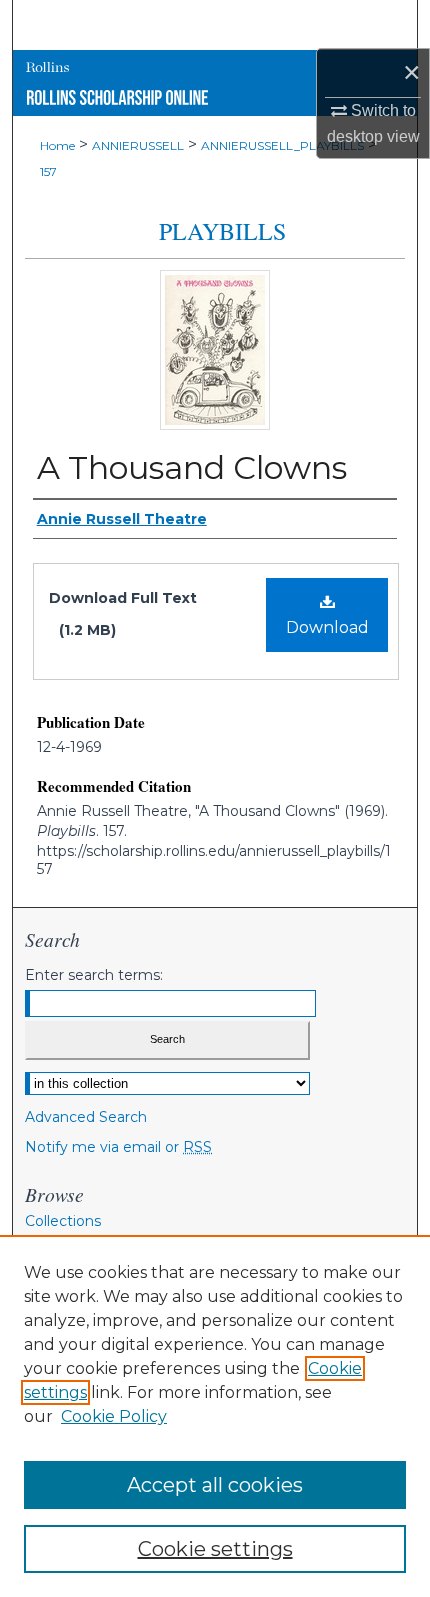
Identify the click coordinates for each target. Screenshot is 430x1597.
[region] (215, 1416)
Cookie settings (215, 1549)
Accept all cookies (215, 1485)
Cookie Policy (114, 1416)
